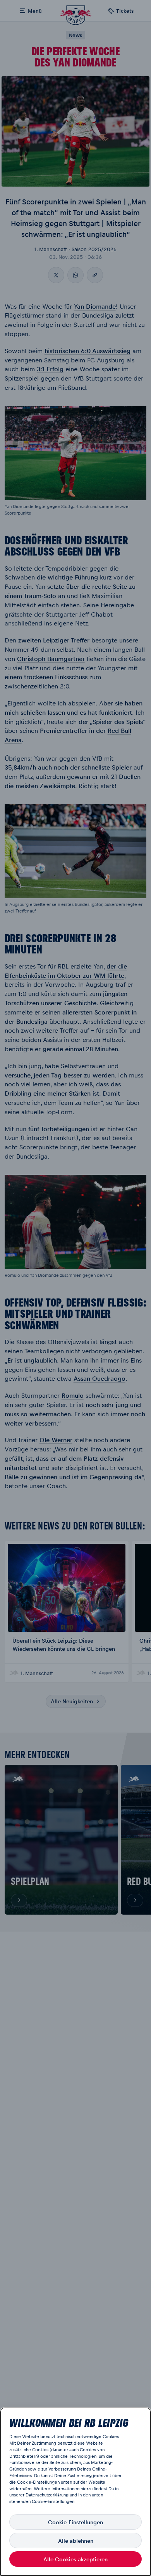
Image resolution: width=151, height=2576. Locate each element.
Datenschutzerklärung (47, 2495)
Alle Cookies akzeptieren (75, 2559)
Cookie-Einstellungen (75, 2522)
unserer (17, 2495)
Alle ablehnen (76, 2540)
